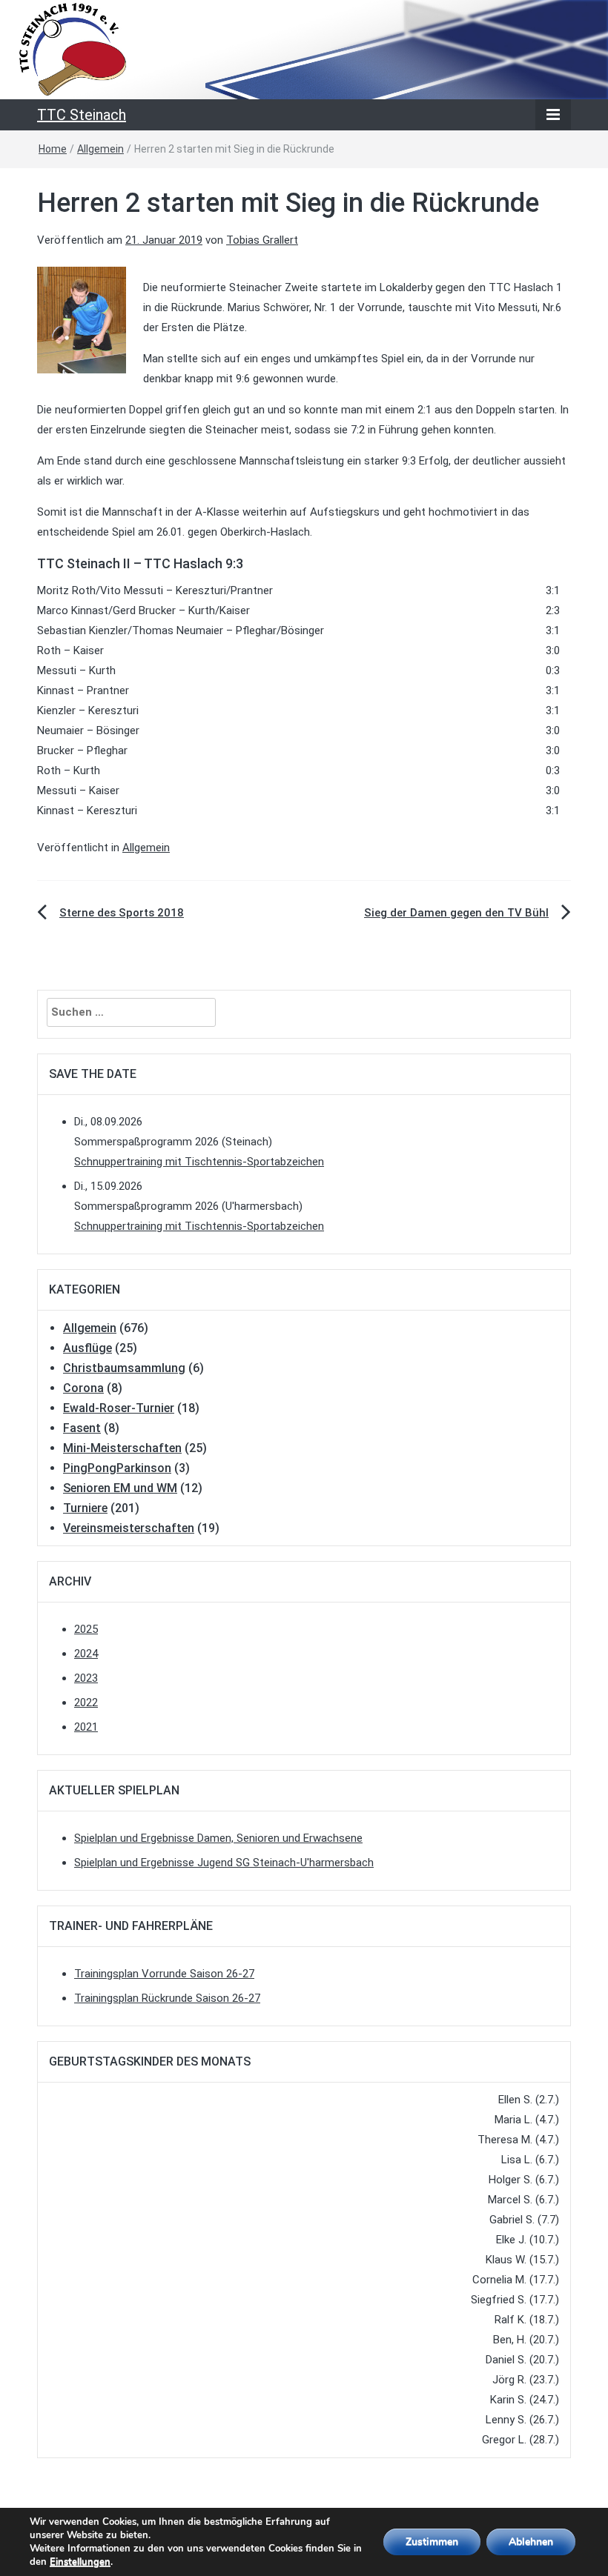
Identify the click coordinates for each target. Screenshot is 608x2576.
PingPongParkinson (117, 1468)
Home (53, 149)
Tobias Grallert (262, 240)
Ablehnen (531, 2542)
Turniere (85, 1508)
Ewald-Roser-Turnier (119, 1408)
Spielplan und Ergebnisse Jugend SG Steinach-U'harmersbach (224, 1863)
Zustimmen (432, 2542)
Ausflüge (87, 1348)
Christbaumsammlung (124, 1368)
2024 (86, 1654)
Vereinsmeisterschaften (129, 1528)
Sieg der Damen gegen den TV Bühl (456, 913)
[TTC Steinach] (304, 49)
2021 (86, 1727)
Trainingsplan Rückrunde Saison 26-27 (167, 1998)
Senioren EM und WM (120, 1488)
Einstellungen (80, 2562)
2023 (86, 1678)
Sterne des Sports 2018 (122, 913)
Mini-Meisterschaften (122, 1448)
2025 (86, 1629)
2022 (86, 1703)
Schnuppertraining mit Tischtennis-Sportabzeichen (199, 1162)
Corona (83, 1388)
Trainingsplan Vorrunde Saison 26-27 (164, 1974)
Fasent (82, 1428)
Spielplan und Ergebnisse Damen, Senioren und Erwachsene (218, 1838)
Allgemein (100, 149)
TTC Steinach (82, 115)
